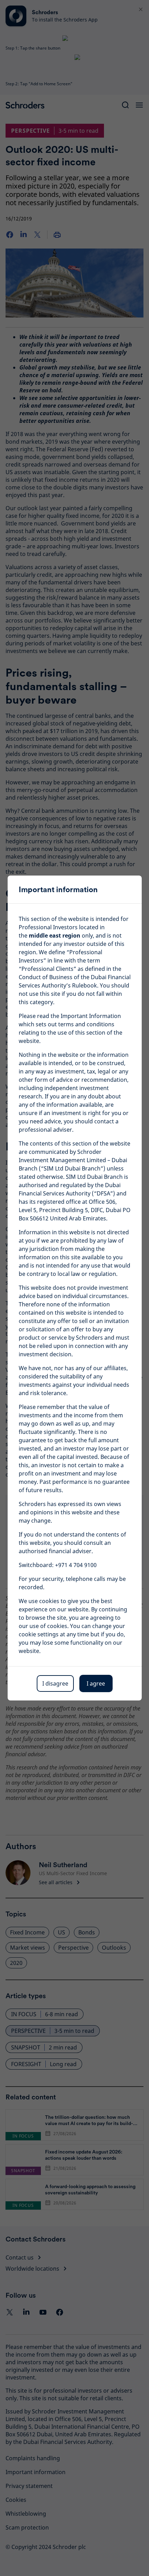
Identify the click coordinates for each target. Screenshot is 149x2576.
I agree (96, 1683)
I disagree (55, 1683)
